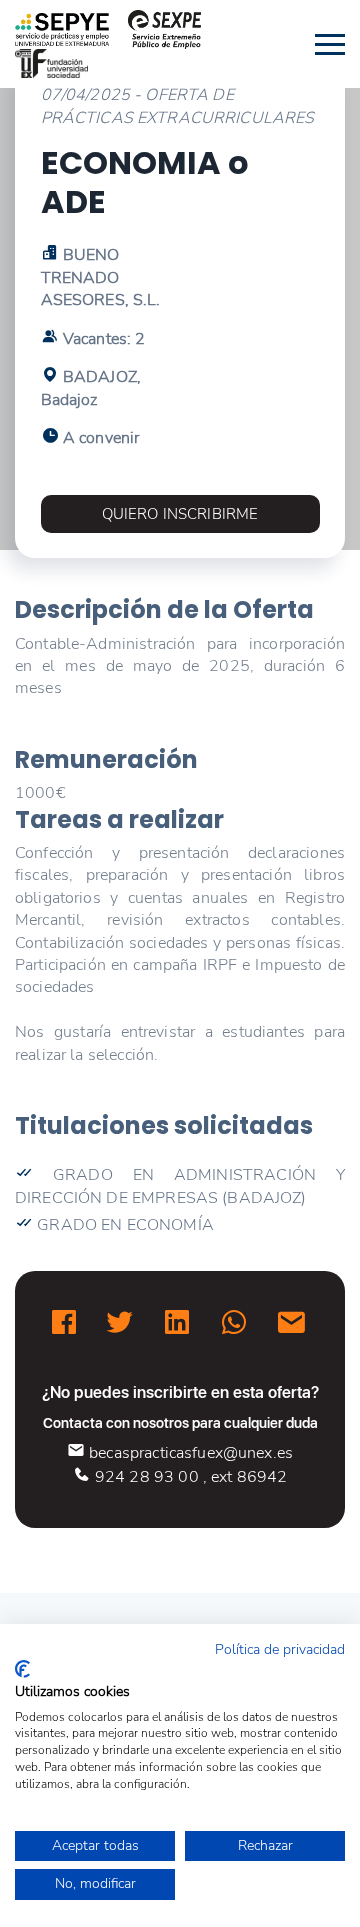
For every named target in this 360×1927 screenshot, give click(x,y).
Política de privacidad (280, 1649)
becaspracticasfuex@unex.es (189, 1453)
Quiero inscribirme (180, 514)
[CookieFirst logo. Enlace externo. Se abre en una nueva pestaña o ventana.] (22, 1669)
